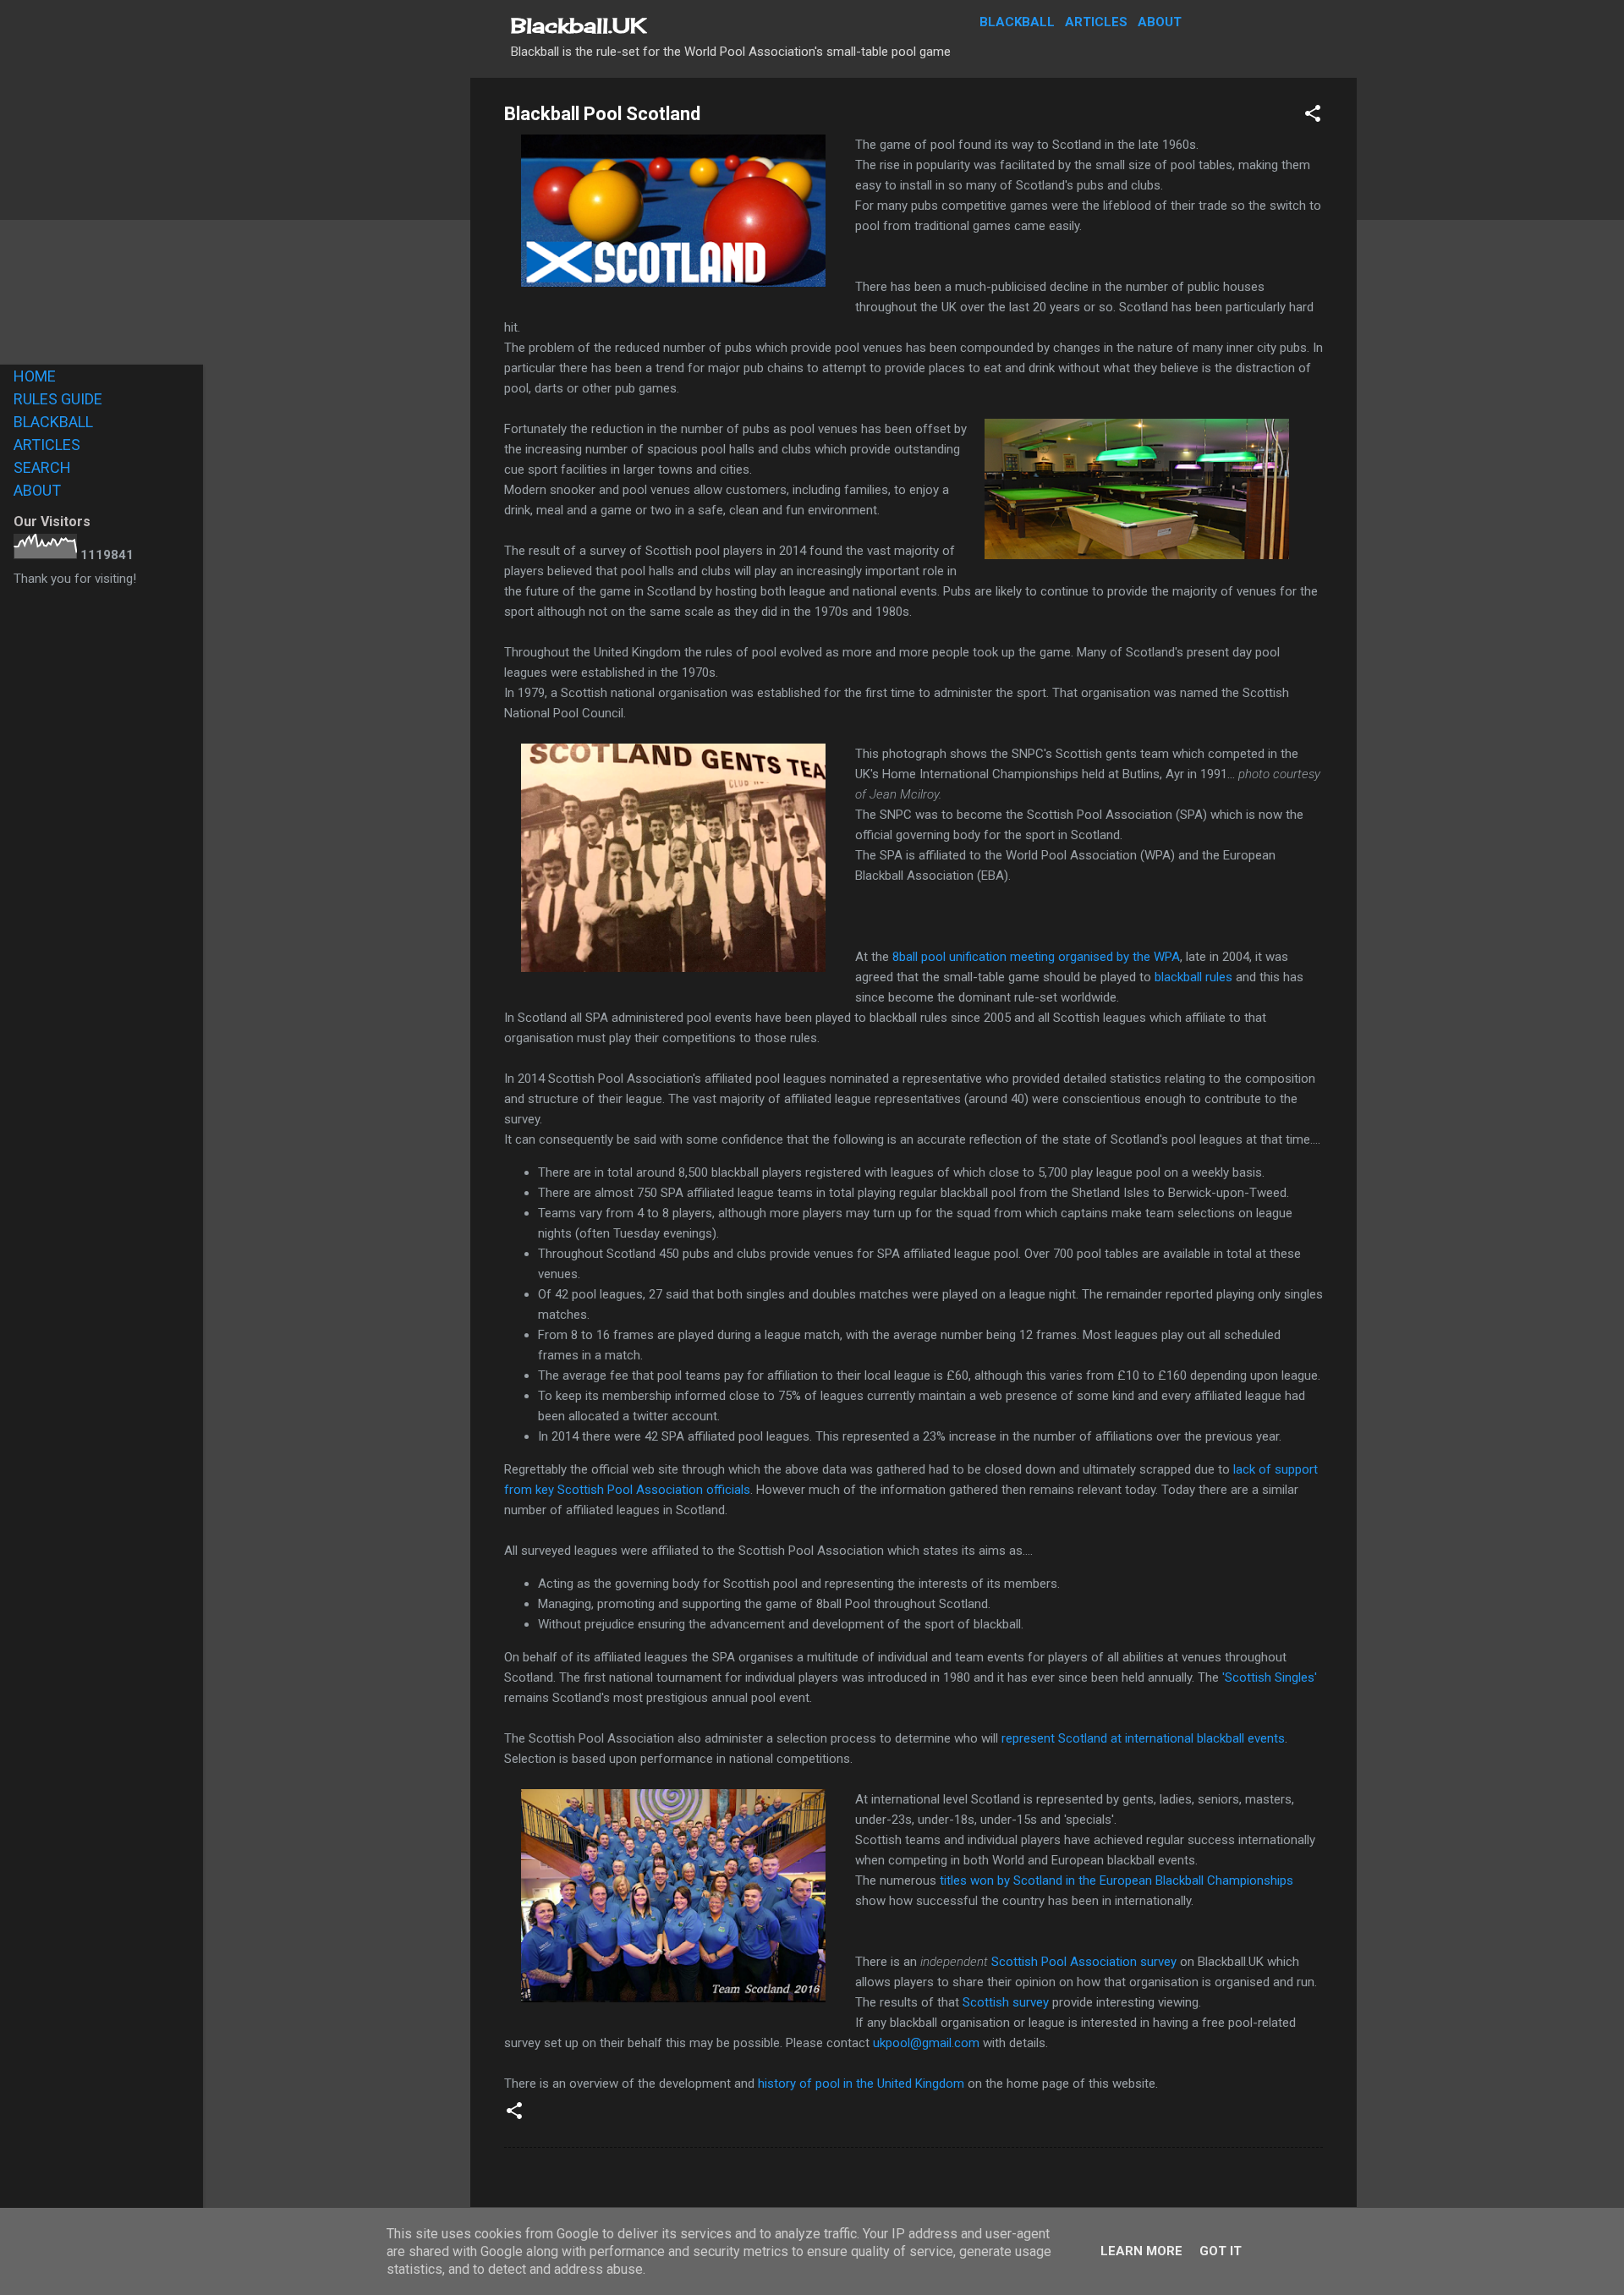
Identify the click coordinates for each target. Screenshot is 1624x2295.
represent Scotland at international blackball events (1143, 1738)
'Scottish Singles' (1270, 1677)
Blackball (1017, 22)
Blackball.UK (579, 25)
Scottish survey (1006, 2002)
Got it (1221, 2251)
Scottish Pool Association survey (1084, 1962)
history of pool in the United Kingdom (861, 2084)
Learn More (1141, 2251)
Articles (1096, 22)
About (1160, 22)
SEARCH (42, 467)
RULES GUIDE (58, 399)
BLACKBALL (53, 422)
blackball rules (1193, 977)
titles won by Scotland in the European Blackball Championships (1116, 1880)
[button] (1313, 116)
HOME (35, 376)
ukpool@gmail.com (926, 2043)
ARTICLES (47, 445)
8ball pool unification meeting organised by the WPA (1036, 957)
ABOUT (37, 490)
